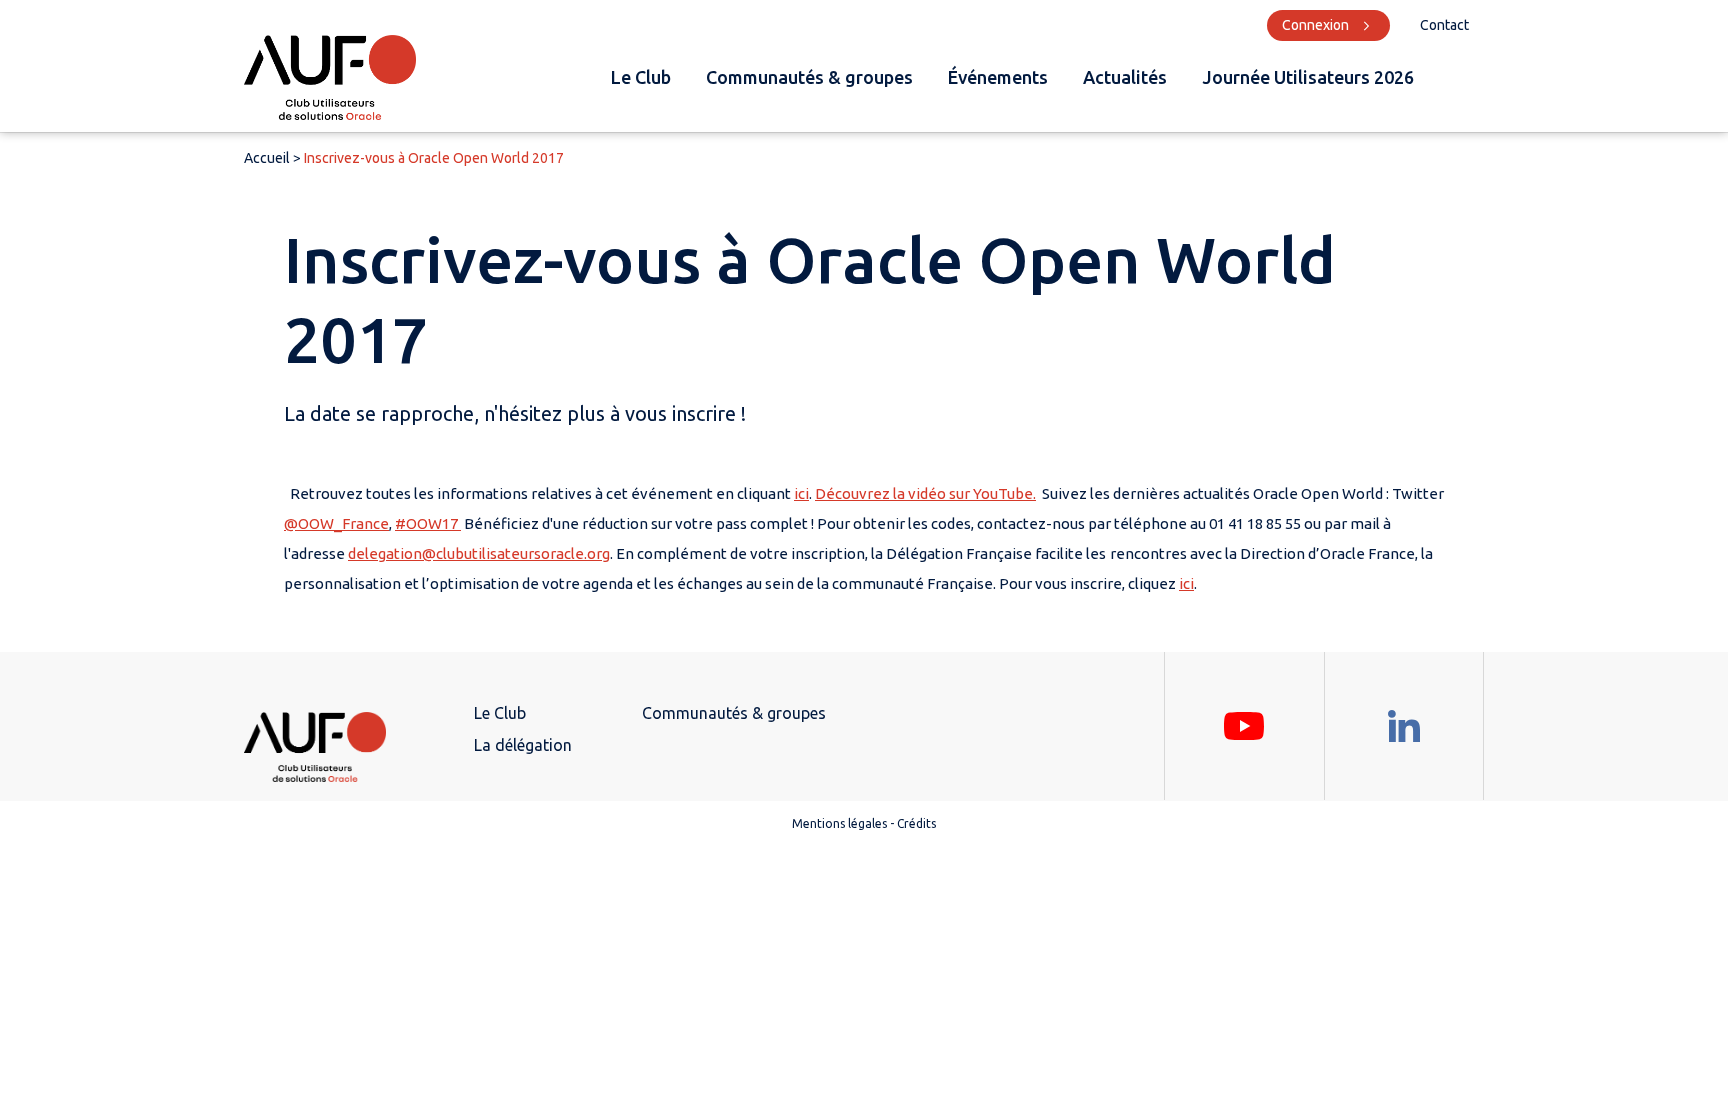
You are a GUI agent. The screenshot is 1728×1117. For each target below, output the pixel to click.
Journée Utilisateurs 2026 (1308, 77)
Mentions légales (839, 823)
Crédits (916, 823)
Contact (1444, 25)
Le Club (641, 77)
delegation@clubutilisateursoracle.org (479, 553)
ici (801, 493)
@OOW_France (336, 523)
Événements (998, 77)
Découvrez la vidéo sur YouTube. (925, 493)
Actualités (1125, 77)
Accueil (267, 158)
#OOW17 (428, 523)
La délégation (523, 745)
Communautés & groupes (809, 77)
